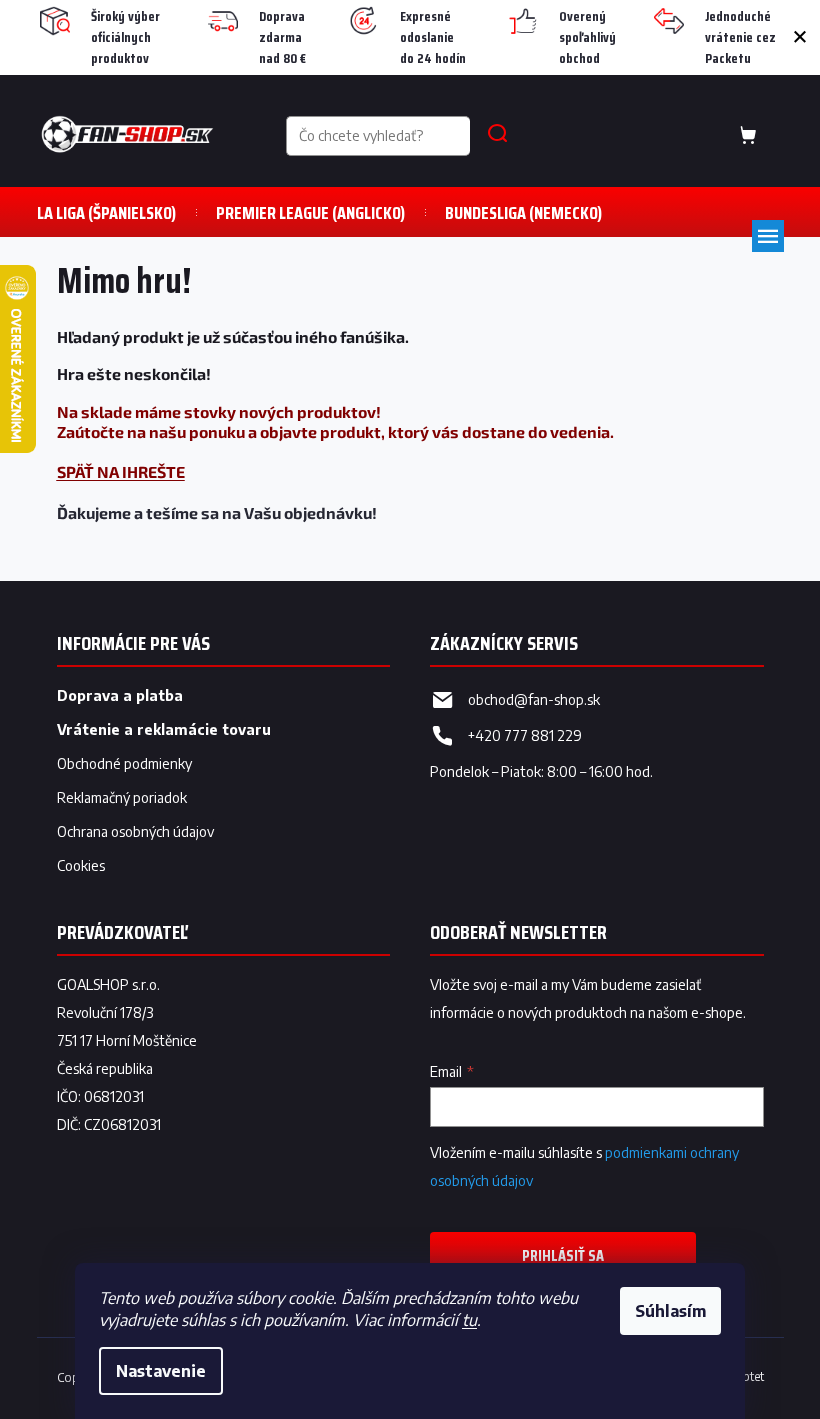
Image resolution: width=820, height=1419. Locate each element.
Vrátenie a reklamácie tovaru (164, 729)
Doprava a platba (120, 695)
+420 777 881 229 (525, 735)
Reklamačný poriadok (122, 797)
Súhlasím (670, 1311)
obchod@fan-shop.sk (534, 699)
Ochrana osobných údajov (135, 831)
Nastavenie (161, 1371)
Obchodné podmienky (124, 763)
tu (469, 1320)
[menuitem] (106, 212)
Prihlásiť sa (563, 1255)
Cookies (81, 865)
